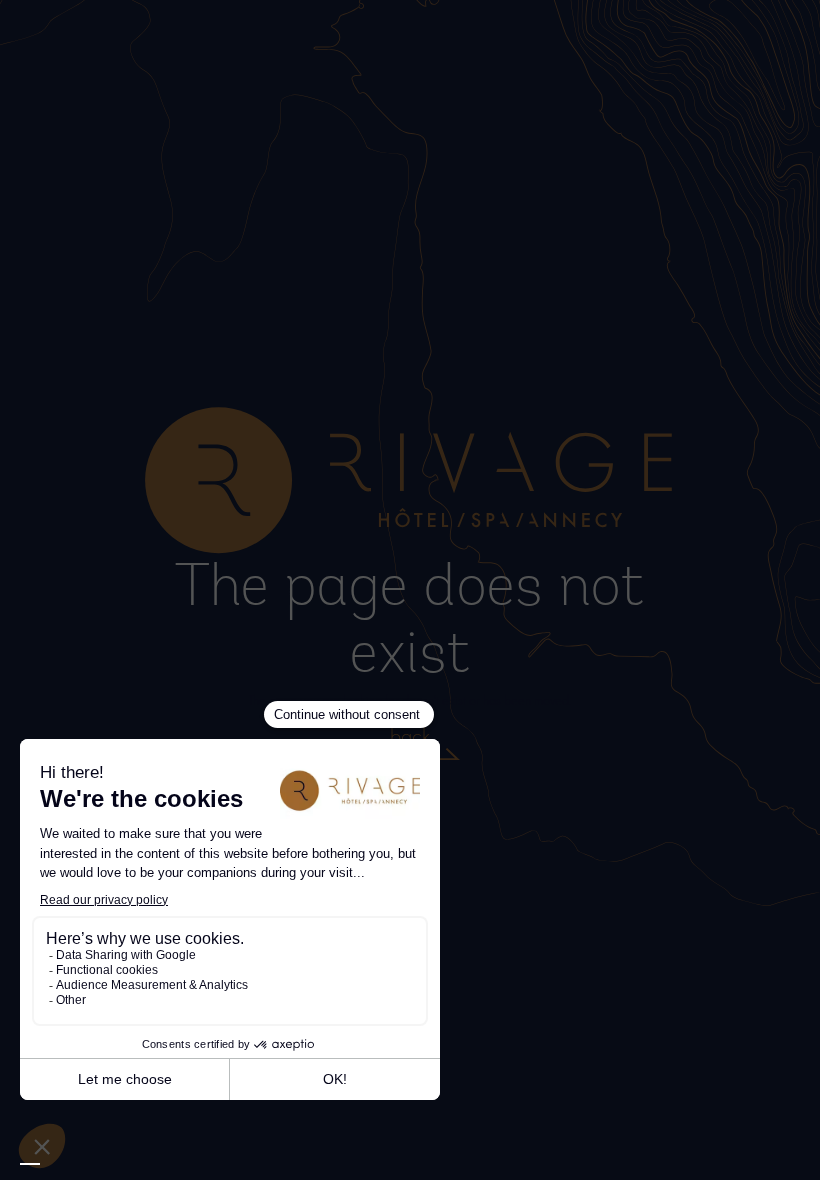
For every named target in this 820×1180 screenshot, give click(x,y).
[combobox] (30, 1164)
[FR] (50, 1165)
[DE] (70, 1165)
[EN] (30, 1164)
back (410, 735)
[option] (50, 1165)
